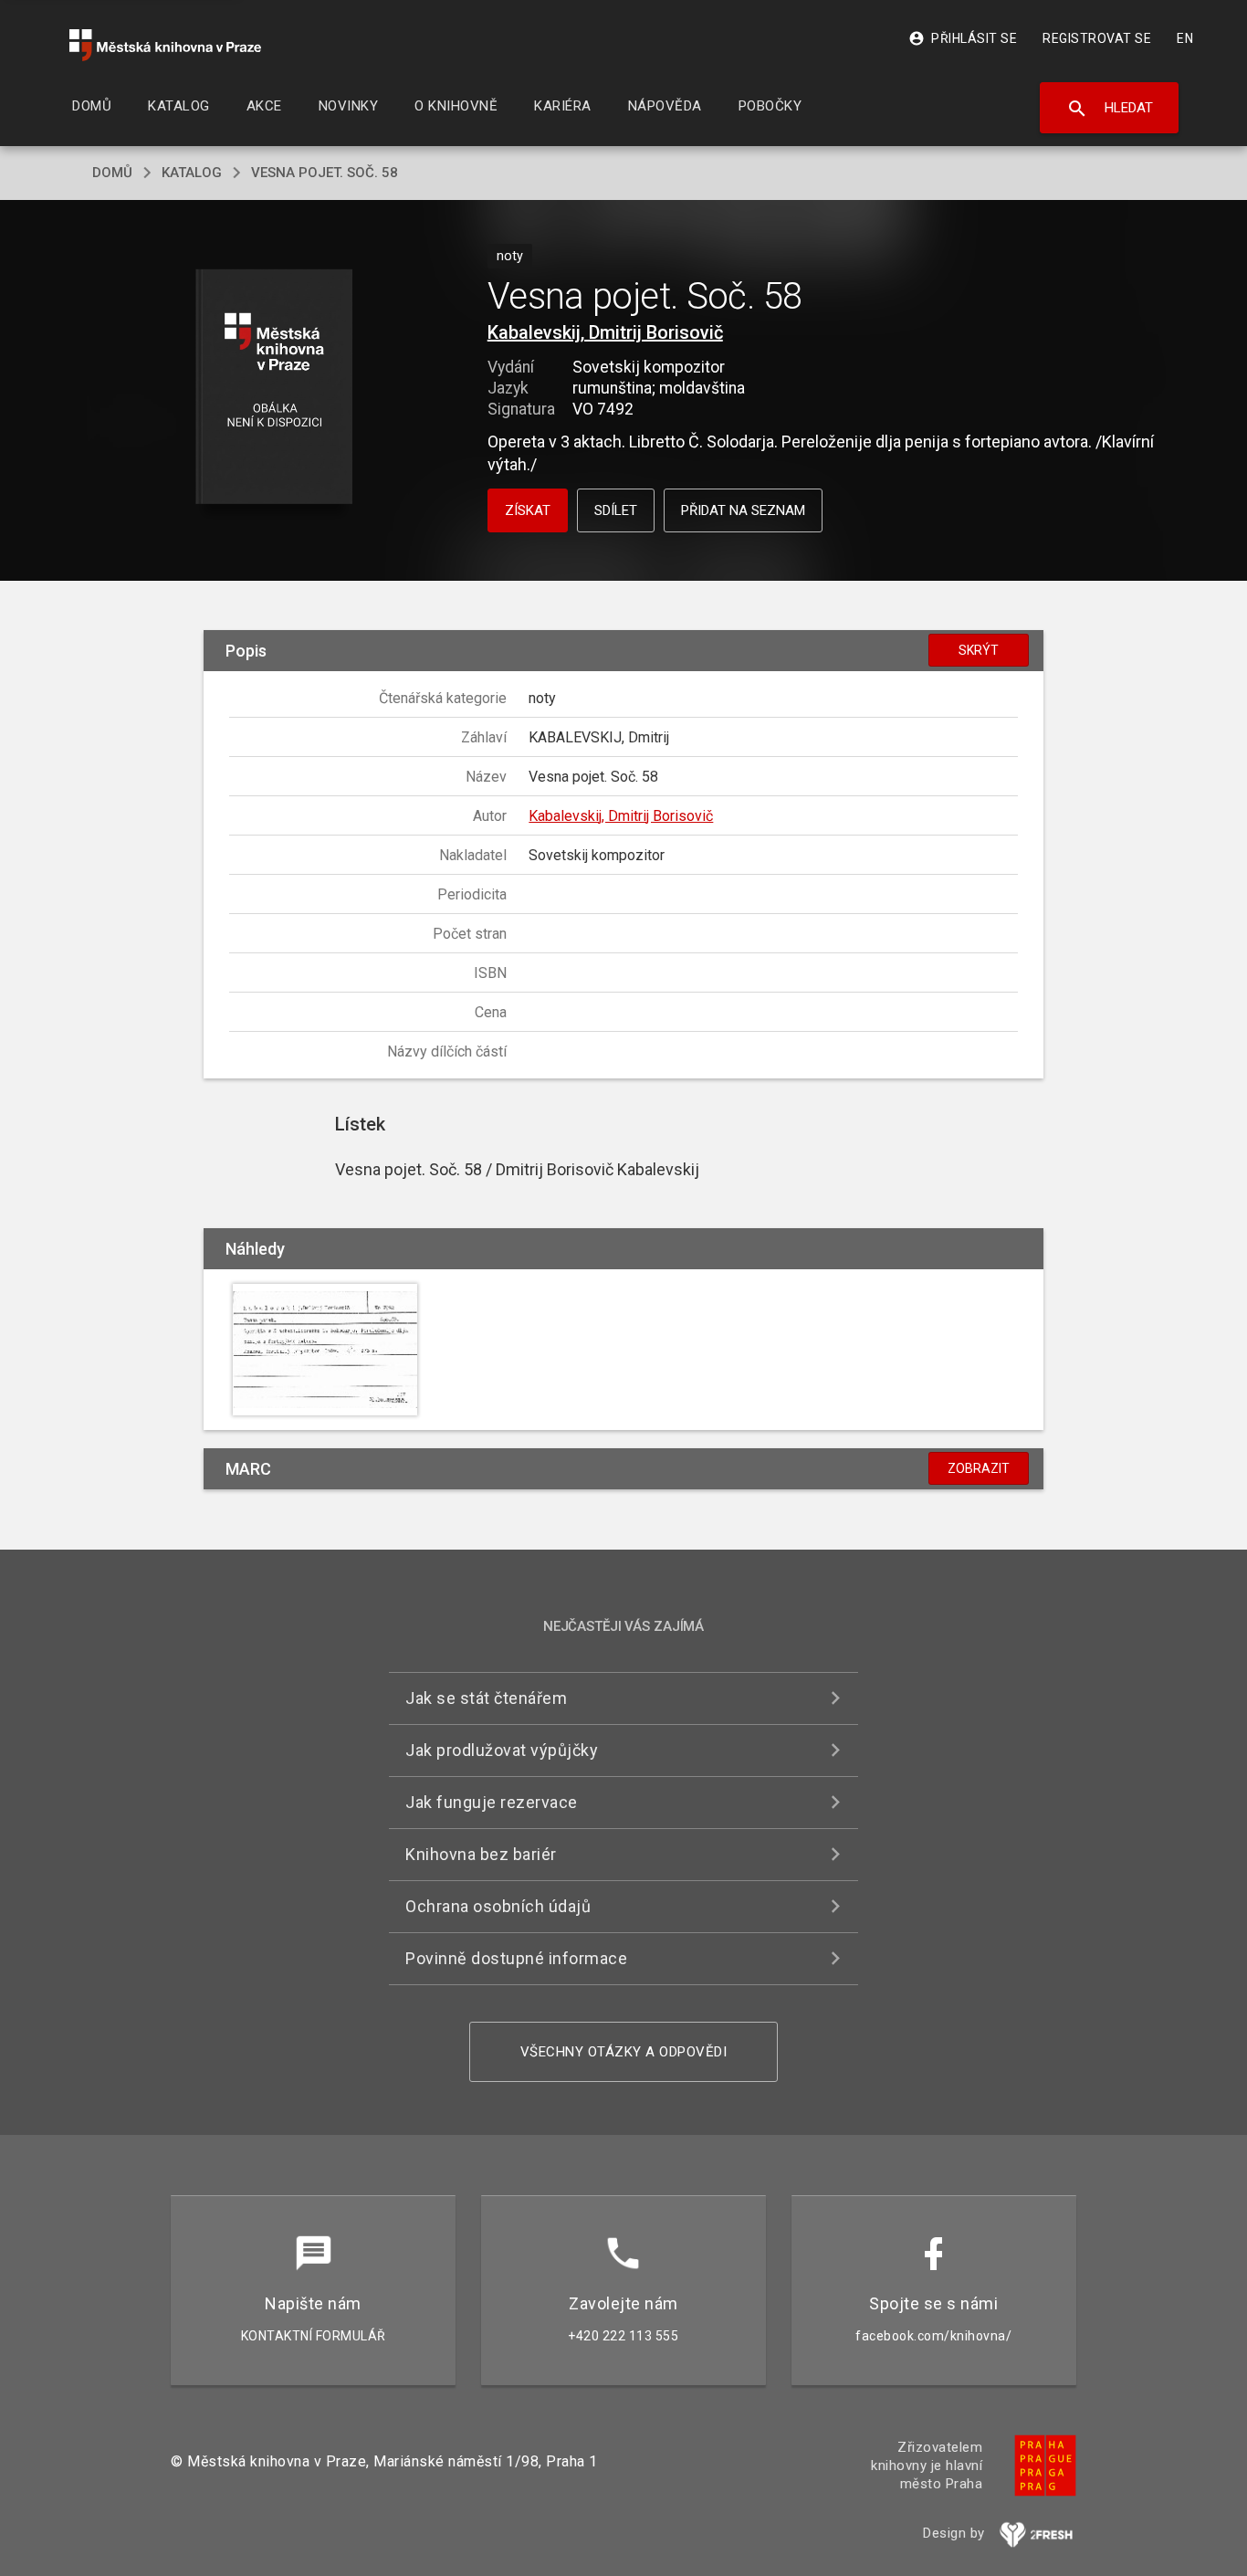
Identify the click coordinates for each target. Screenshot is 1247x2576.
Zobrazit (979, 1468)
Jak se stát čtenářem (486, 1698)
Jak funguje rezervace (492, 1802)
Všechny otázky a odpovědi (624, 2052)
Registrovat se (1097, 38)
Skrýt (979, 650)
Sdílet (616, 510)
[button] (274, 388)
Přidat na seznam (743, 510)
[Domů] (165, 45)
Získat (528, 510)
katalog (192, 173)
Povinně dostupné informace (516, 1958)
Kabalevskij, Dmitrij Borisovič (605, 332)
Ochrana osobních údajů (498, 1906)
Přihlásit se (963, 38)
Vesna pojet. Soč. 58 (325, 173)
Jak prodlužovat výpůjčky (502, 1750)
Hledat (1110, 109)
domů (112, 173)
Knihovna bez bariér (481, 1854)
